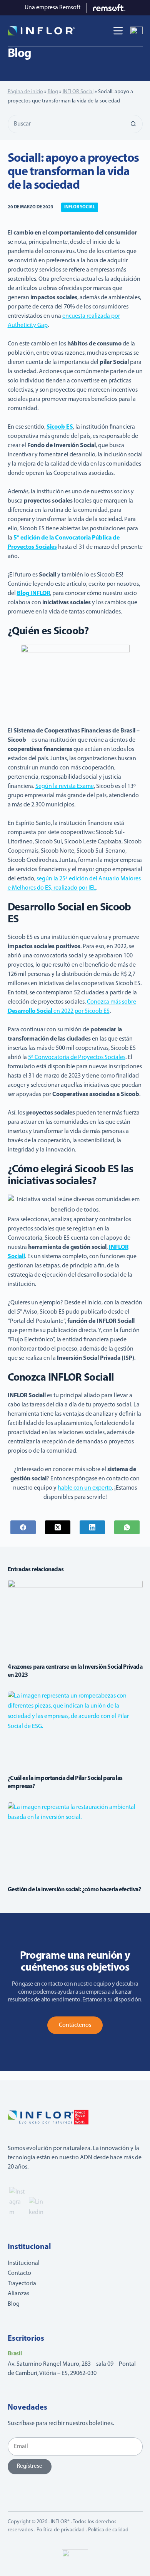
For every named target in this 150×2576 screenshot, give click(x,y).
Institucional (24, 2263)
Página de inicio (25, 92)
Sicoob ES (60, 427)
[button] (137, 31)
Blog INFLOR (33, 593)
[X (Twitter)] (58, 1527)
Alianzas (18, 2294)
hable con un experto (85, 1488)
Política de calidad (108, 2530)
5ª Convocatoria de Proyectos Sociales (77, 1058)
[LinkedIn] (92, 1527)
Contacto (19, 2273)
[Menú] (118, 31)
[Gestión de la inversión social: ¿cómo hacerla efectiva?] (75, 1840)
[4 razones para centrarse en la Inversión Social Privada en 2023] (75, 1618)
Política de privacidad (61, 2530)
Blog (53, 92)
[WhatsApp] (127, 1527)
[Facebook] (23, 1527)
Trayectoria (22, 2284)
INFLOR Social (78, 92)
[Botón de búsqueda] (133, 124)
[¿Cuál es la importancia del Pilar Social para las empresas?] (75, 1729)
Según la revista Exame (65, 786)
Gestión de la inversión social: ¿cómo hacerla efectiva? (74, 1890)
